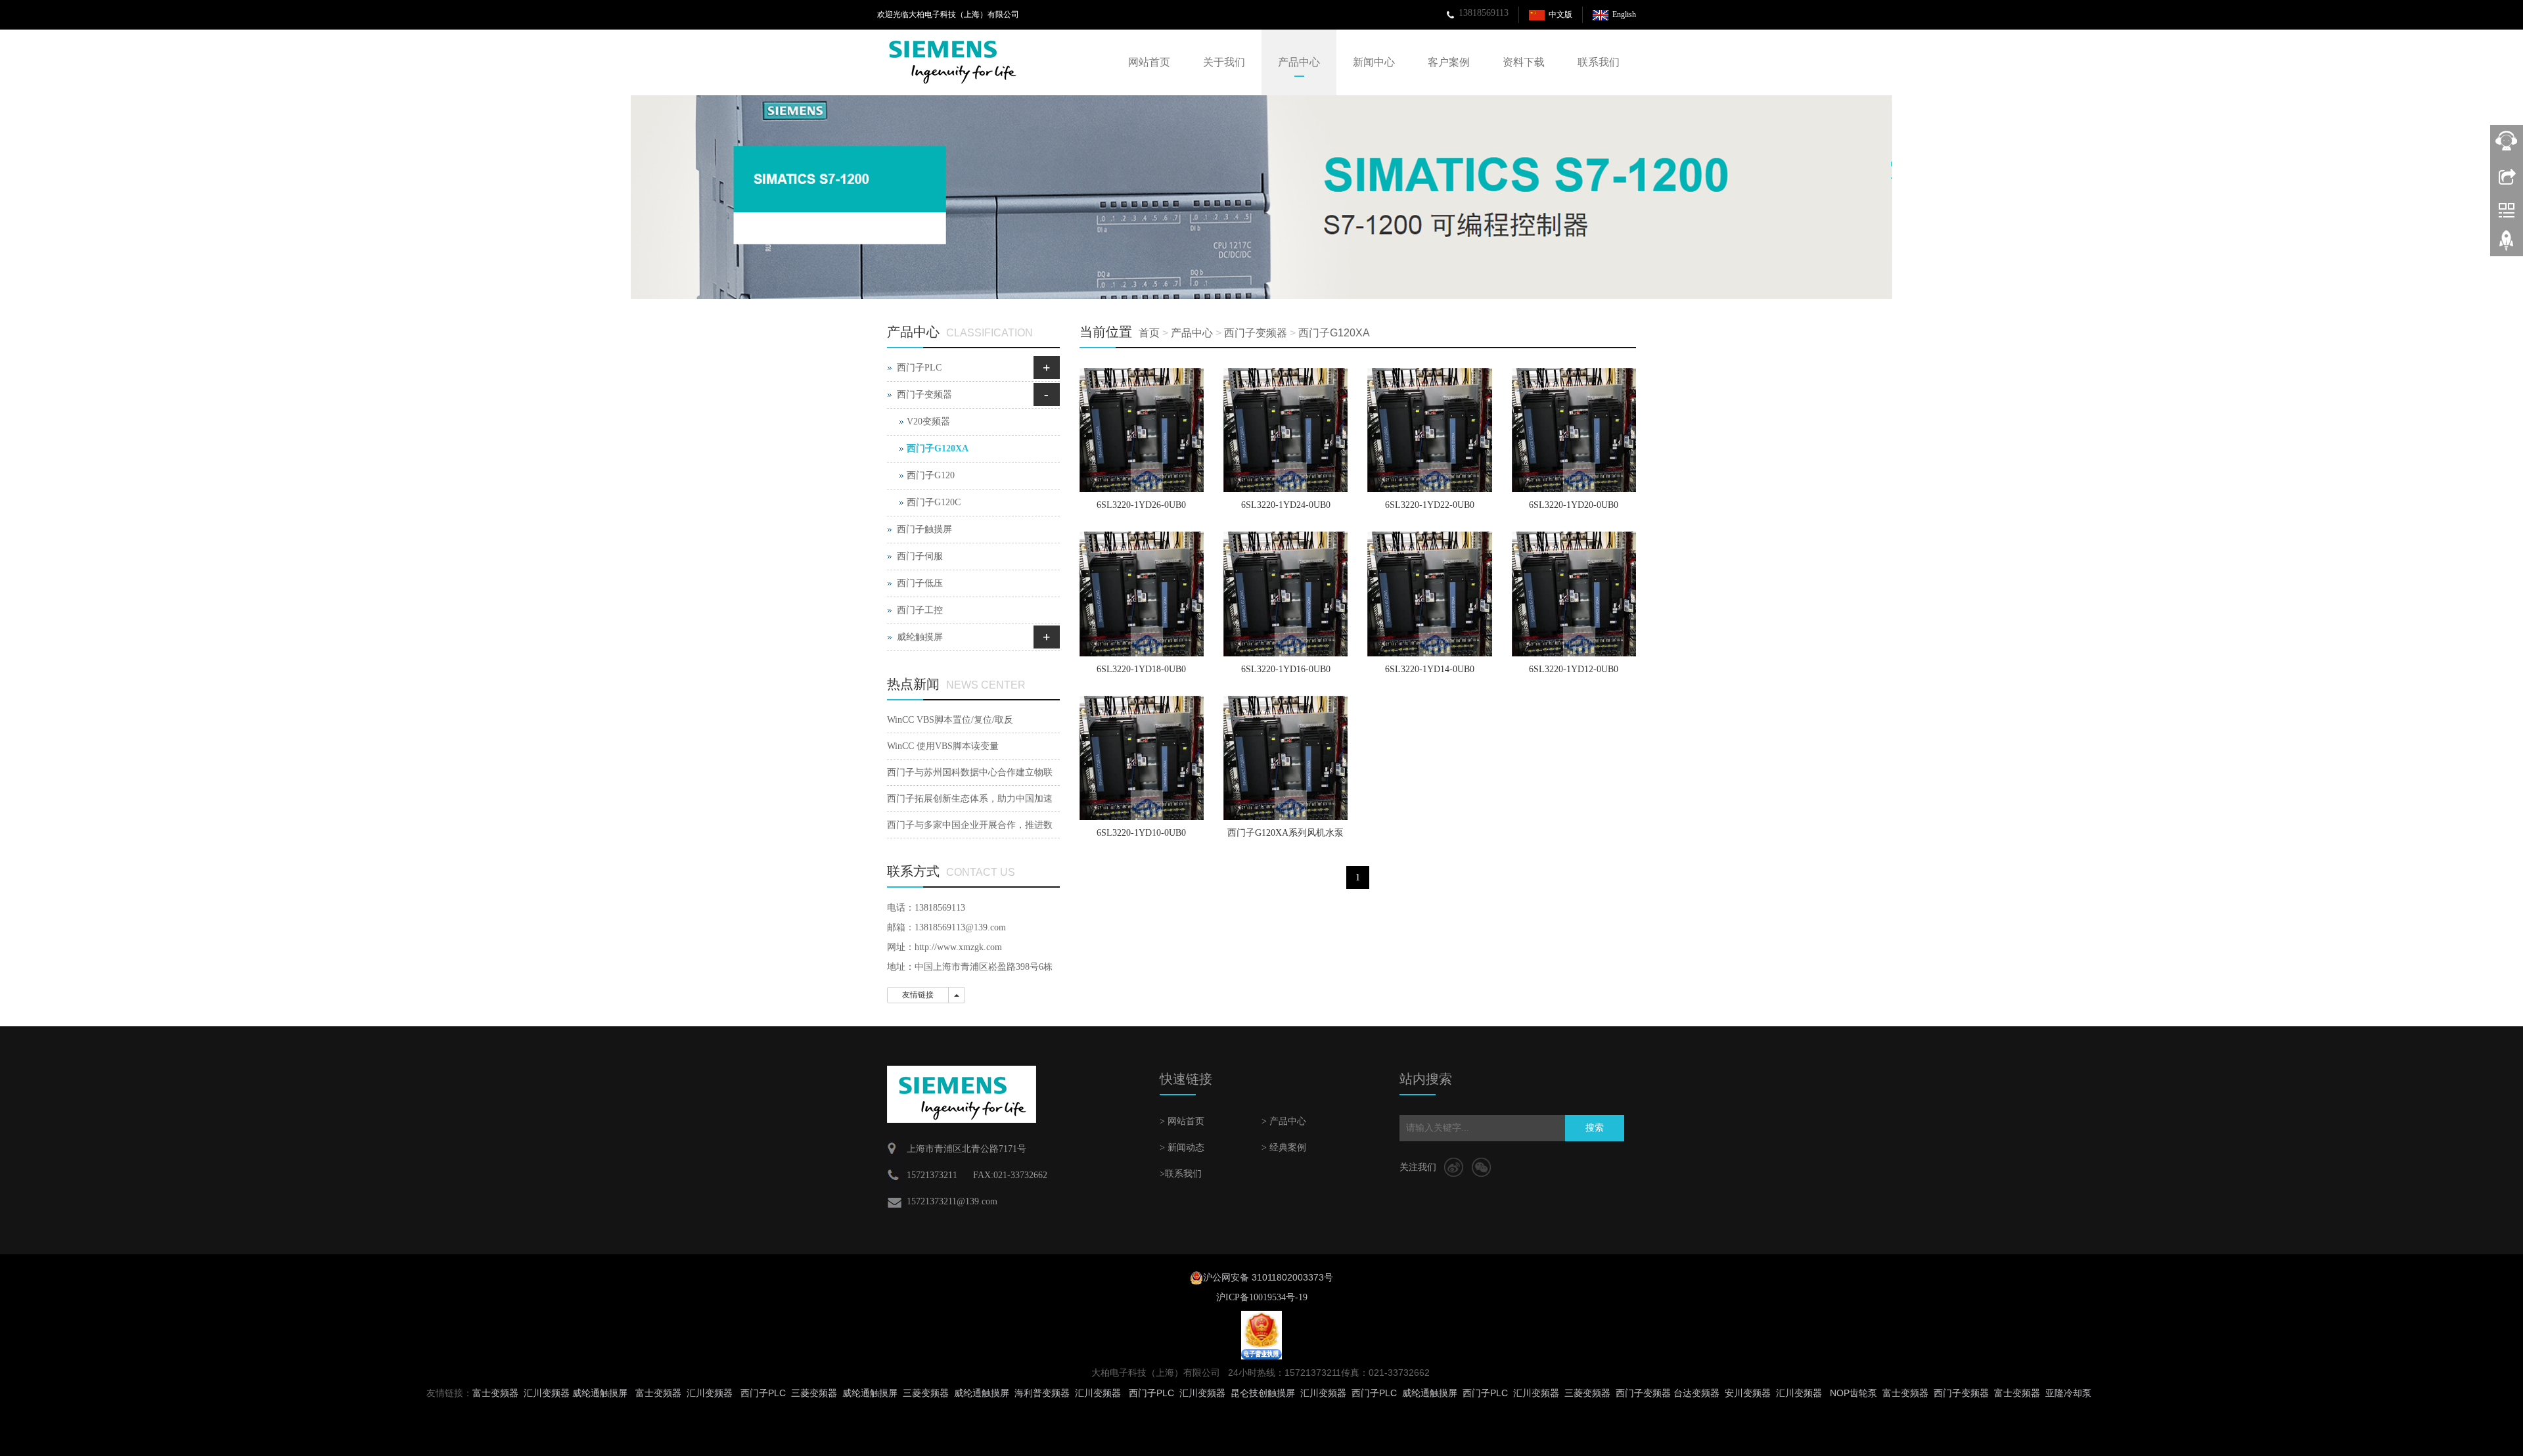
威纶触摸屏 (920, 637)
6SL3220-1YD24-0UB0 (1286, 505)
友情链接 (918, 995)
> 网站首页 (1182, 1121)
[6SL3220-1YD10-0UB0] (1142, 758)
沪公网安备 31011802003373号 (1268, 1277)
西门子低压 (920, 583)
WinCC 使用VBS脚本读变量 (943, 746)
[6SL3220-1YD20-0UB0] (1574, 430)
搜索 (1595, 1128)
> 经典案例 (1284, 1148)
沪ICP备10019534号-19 (1262, 1297)
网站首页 (1149, 62)
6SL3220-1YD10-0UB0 (1141, 833)
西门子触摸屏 (924, 529)
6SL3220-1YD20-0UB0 (1574, 505)
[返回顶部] (2507, 245)
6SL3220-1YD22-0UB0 (1430, 505)
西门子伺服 (920, 556)
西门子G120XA (1334, 333)
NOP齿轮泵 (1853, 1393)
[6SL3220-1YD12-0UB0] (1574, 594)
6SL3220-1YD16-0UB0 (1286, 669)
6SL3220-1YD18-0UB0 (1141, 669)
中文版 (1560, 14)
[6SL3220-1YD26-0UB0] (1142, 430)
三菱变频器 (814, 1393)
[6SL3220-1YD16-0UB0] (1285, 594)
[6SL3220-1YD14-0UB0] (1429, 594)
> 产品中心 (1284, 1121)
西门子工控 (920, 610)
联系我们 (1599, 62)
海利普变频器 (1042, 1393)
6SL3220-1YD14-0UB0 (1430, 669)
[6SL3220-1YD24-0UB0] (1285, 430)
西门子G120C (934, 502)
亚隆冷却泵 (2068, 1393)
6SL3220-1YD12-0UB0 (1574, 669)
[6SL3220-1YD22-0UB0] (1429, 430)
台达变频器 (1696, 1393)
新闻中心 (1374, 62)
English (1624, 14)
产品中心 (1299, 62)
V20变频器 (928, 421)
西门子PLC (919, 368)
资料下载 (1524, 62)
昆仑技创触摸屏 (1263, 1393)
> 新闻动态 (1182, 1148)
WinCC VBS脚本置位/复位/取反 (950, 720)
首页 (1149, 333)
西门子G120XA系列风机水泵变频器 (1285, 837)
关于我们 (1224, 62)
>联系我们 (1181, 1174)
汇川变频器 (547, 1393)
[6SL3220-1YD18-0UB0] (1142, 594)
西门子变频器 (1256, 333)
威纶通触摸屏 (600, 1393)
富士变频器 (495, 1393)
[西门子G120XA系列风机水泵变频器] (1285, 758)
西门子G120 (931, 475)
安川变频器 (1748, 1393)
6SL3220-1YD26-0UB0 (1141, 505)
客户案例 (1449, 62)
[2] (1261, 197)
